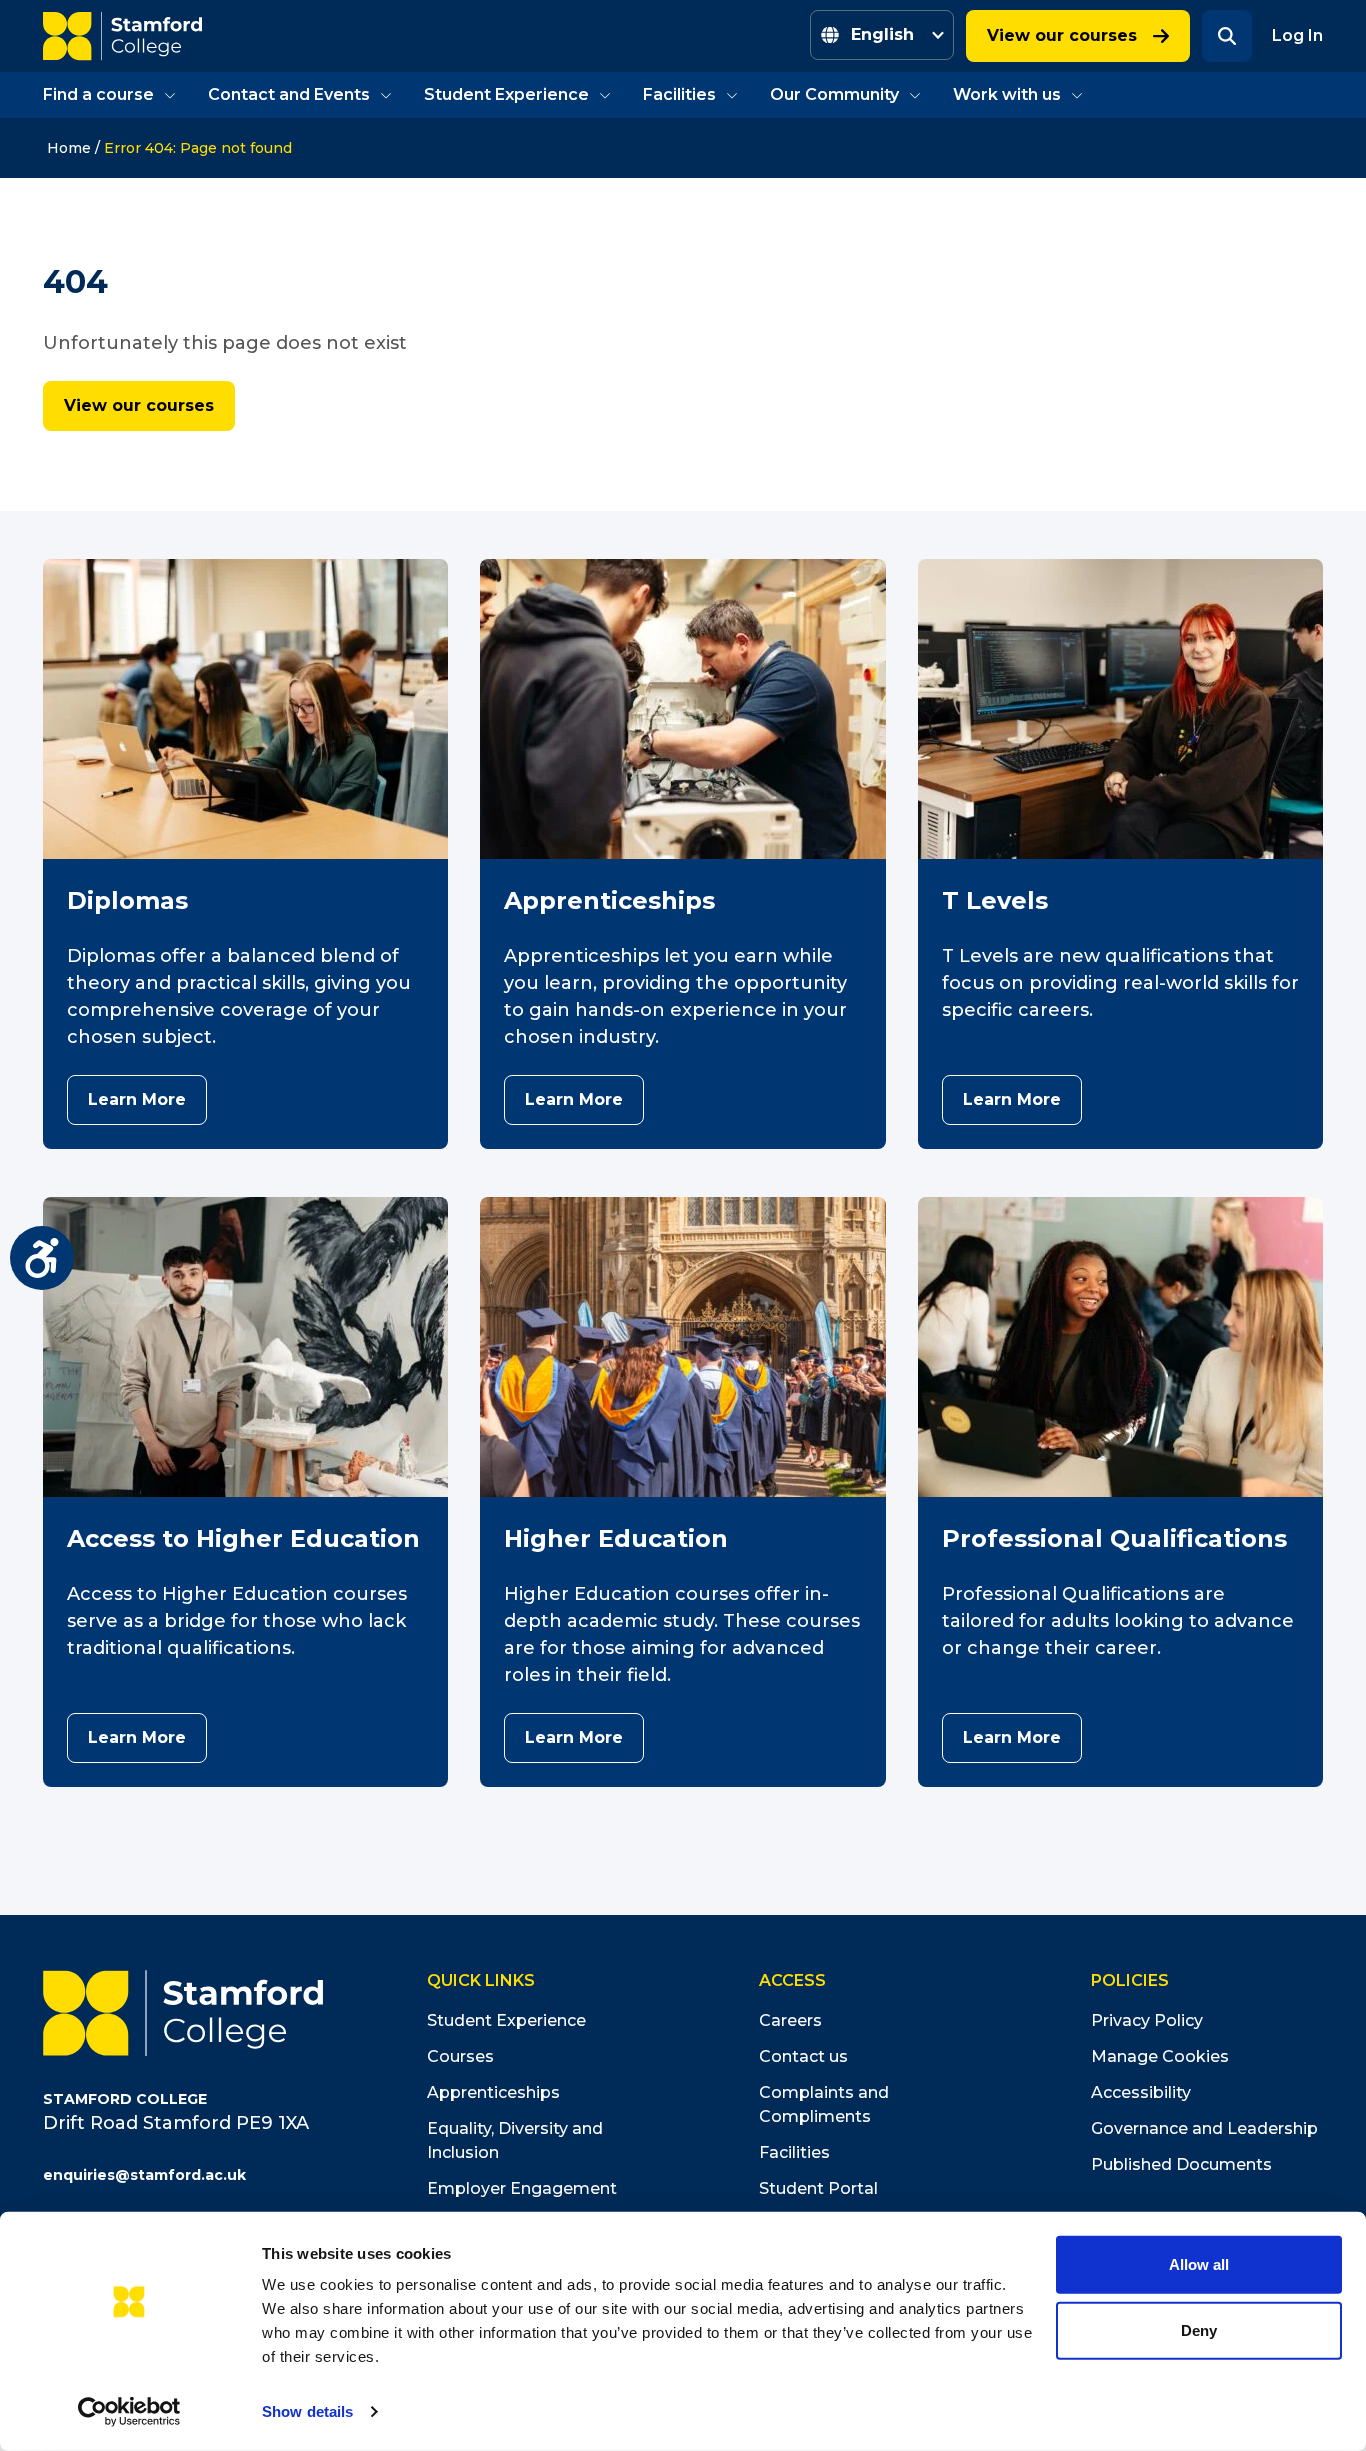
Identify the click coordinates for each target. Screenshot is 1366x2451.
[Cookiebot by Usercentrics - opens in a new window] (129, 2412)
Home (69, 148)
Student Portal (818, 2188)
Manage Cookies (1160, 2056)
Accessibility (1141, 2092)
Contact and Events (289, 94)
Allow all (1199, 2264)
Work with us (1007, 94)
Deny (1199, 2329)
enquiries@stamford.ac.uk (144, 2175)
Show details (307, 2411)
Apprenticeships (493, 2092)
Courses (460, 2056)
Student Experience (506, 94)
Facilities (679, 94)
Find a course (98, 94)
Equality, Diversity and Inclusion (515, 2140)
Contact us (803, 2056)
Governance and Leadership (1204, 2128)
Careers (790, 2020)
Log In (1297, 35)
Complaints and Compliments (824, 2104)
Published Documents (1181, 2164)
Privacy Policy (1147, 2020)
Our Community (834, 94)
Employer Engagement (522, 2188)
